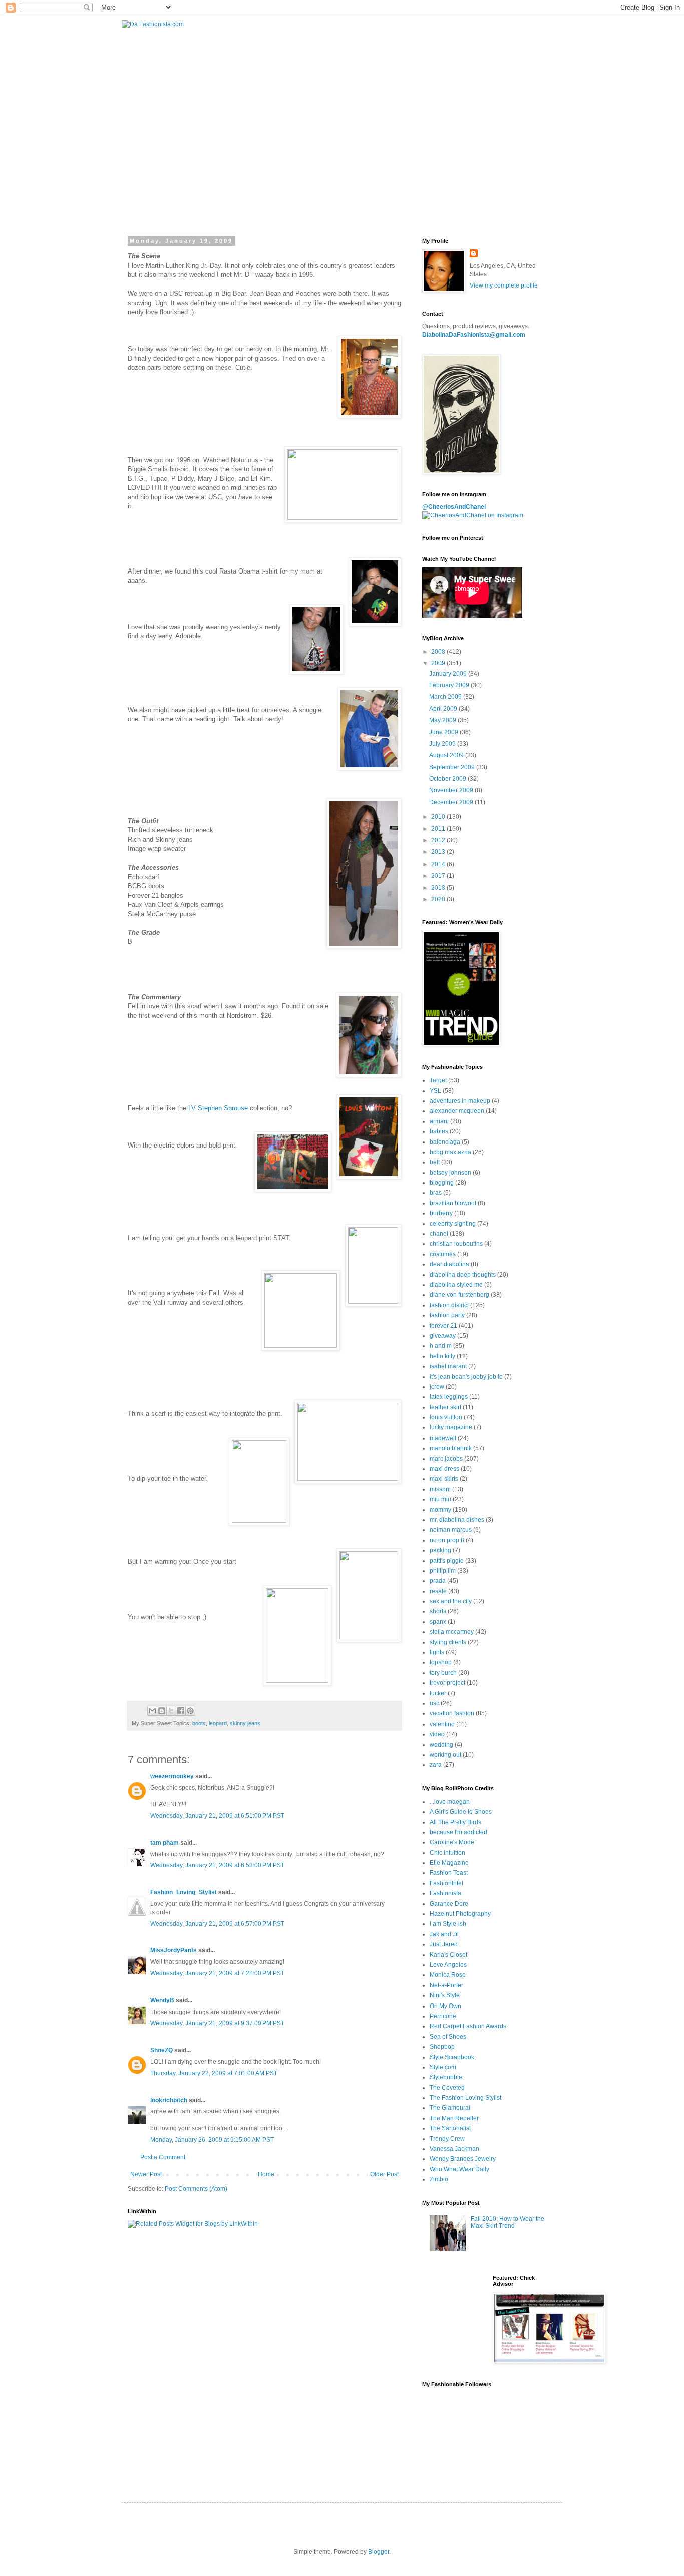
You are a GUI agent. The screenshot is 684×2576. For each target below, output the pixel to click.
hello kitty (442, 1356)
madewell (443, 1438)
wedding (441, 1745)
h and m (441, 1346)
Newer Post (146, 2174)
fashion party (447, 1315)
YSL (435, 1091)
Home (266, 2174)
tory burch (443, 1673)
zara (436, 1765)
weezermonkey (172, 1776)
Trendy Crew (447, 2139)
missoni (440, 1489)
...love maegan (450, 1802)
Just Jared (444, 1944)
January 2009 (449, 674)
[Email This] (152, 1711)
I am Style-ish (448, 1924)
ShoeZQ (161, 2050)
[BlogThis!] (162, 1711)
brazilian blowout (453, 1203)
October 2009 (448, 779)
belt (435, 1162)
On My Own (445, 2006)
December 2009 (452, 802)
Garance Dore (449, 1904)
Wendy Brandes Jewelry (463, 2159)
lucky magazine (451, 1427)
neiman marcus (451, 1530)
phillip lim (443, 1571)
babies (439, 1131)
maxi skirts (444, 1479)
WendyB (162, 2000)
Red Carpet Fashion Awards (468, 2026)
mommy (440, 1510)
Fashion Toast (449, 1873)
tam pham (164, 1843)
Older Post (384, 2174)
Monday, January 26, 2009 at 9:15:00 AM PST (212, 2140)
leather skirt (445, 1407)
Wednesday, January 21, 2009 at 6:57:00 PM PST (217, 1924)
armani (439, 1121)
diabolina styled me (456, 1285)
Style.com (443, 2067)
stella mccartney (452, 1632)
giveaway (443, 1336)
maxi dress (444, 1469)
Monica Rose (448, 1975)
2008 (439, 652)
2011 (439, 829)
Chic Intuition (447, 1853)
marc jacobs (446, 1459)
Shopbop (442, 2047)
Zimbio (439, 2179)
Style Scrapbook (452, 2057)
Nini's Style (445, 1995)
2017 (439, 876)
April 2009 (444, 709)
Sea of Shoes (448, 2037)
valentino (442, 1724)
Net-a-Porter (446, 1985)
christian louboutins (456, 1244)
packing (440, 1550)
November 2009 (452, 790)
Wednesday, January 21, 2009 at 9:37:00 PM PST (217, 2023)
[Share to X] (171, 1711)
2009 (439, 663)
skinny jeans (245, 1723)
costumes (443, 1254)
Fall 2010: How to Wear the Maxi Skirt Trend (507, 2222)
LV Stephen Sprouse (217, 1108)
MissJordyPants (174, 1950)
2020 (439, 899)
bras (436, 1193)
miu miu (440, 1499)
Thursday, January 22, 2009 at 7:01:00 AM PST (214, 2073)
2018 (439, 888)
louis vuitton (446, 1417)
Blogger (379, 2552)
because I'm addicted (458, 1832)
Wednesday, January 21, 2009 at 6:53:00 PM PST (217, 1865)
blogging (442, 1183)
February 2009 (450, 685)
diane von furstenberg (459, 1295)
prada (438, 1581)
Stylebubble (446, 2077)
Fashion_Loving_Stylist (184, 1892)
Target (438, 1080)
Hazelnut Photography (460, 1914)
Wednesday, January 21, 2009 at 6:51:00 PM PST (217, 1816)
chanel (439, 1234)
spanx (438, 1622)
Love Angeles (448, 1965)
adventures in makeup (460, 1101)
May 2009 (443, 720)
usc (434, 1703)
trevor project (447, 1683)
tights (437, 1652)
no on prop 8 (447, 1540)
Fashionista (445, 1893)
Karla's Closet (448, 1955)
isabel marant (448, 1366)
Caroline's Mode (452, 1842)
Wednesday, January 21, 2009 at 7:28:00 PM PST (217, 1973)
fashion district (449, 1305)
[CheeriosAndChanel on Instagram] (473, 515)
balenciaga (445, 1142)
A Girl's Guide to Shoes (461, 1812)
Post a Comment (163, 2157)
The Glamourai (450, 2108)
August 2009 (447, 755)
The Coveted (447, 2088)
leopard (218, 1723)
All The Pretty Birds (455, 1822)
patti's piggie (447, 1561)
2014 (439, 864)
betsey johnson (450, 1173)
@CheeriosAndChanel (454, 507)
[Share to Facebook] (181, 1711)
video (437, 1734)
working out (445, 1755)
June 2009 (444, 732)
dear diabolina (449, 1264)
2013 (439, 852)
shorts (438, 1611)
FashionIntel (446, 1883)
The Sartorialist (450, 2128)
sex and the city (451, 1601)
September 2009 (453, 767)
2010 (439, 817)
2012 (439, 840)
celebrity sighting (453, 1224)
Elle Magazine (449, 1863)
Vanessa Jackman (454, 2149)
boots (199, 1723)
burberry (441, 1213)
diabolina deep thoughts (463, 1275)
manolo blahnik (451, 1448)
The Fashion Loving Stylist (465, 2098)
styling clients (448, 1642)
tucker (438, 1693)
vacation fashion (452, 1713)
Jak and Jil (444, 1934)
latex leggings (449, 1397)
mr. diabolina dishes (457, 1520)
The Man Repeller (454, 2118)
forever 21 (443, 1326)
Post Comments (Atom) (196, 2189)
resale (438, 1591)
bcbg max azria (450, 1152)
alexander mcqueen (457, 1111)
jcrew (437, 1387)
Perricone (443, 2016)
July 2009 (443, 744)
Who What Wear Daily (459, 2169)
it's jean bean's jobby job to (466, 1377)
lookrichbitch (169, 2100)
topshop (441, 1662)
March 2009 (446, 697)
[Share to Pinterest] (190, 1711)
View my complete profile (504, 285)
